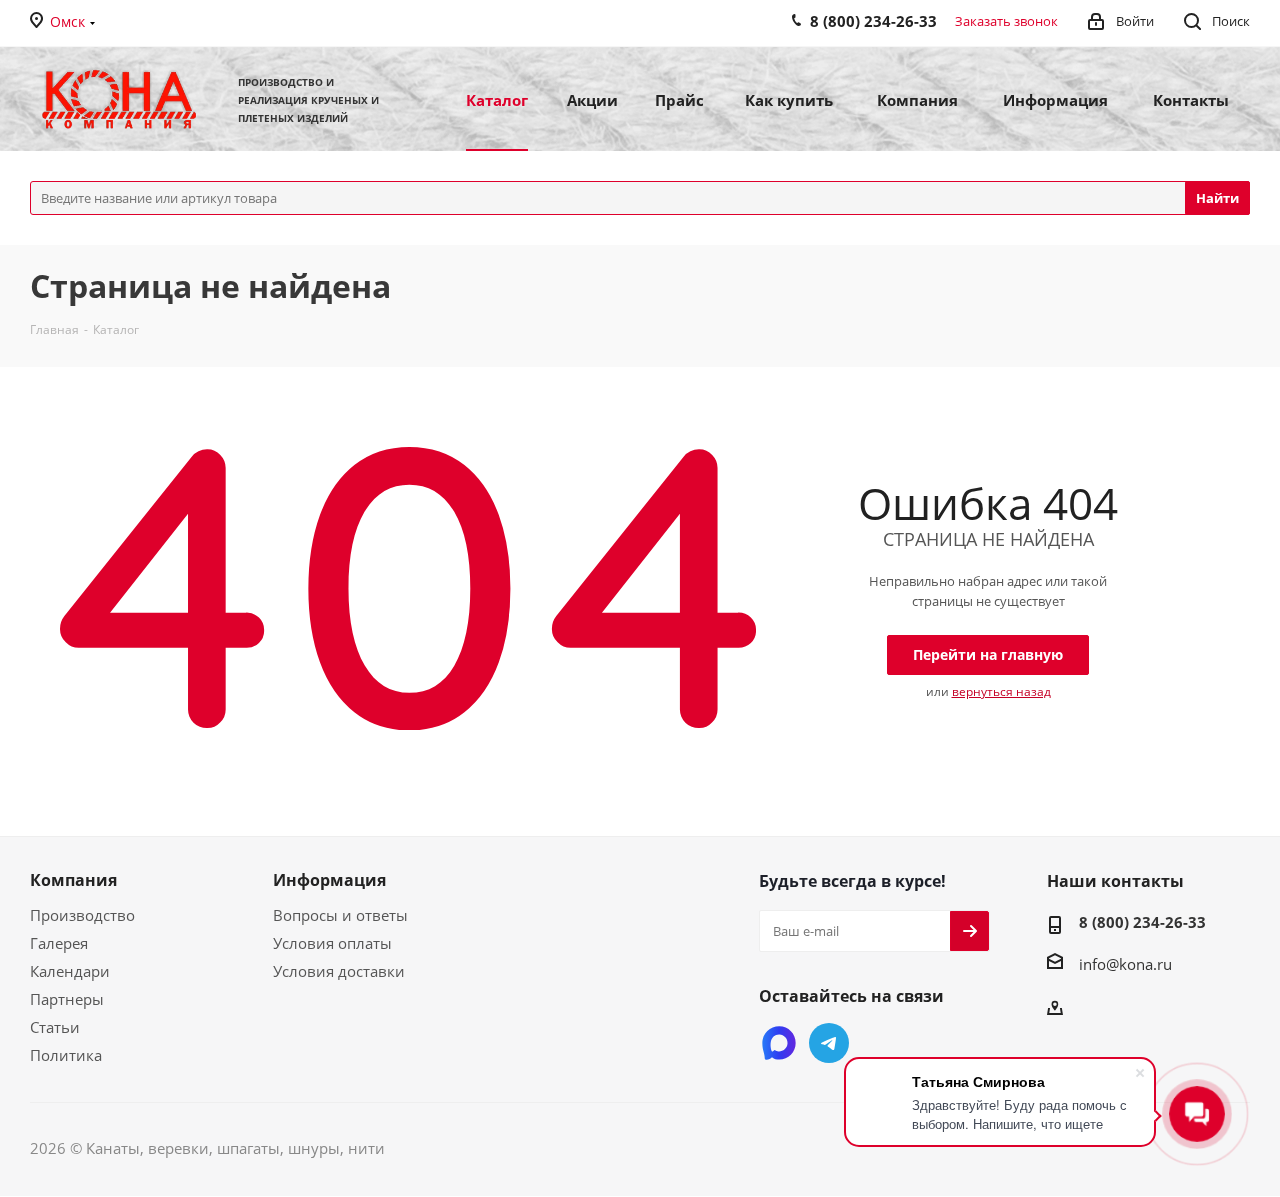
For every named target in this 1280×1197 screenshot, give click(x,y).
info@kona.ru (1125, 964)
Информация (329, 880)
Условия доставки (339, 971)
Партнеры (67, 999)
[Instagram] (779, 1043)
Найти (1217, 198)
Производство (82, 915)
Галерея (59, 943)
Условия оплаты (332, 943)
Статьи (55, 1027)
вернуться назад (1001, 691)
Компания (73, 880)
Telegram (829, 1043)
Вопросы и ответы (340, 915)
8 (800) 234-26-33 (1142, 922)
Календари (70, 971)
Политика (66, 1055)
